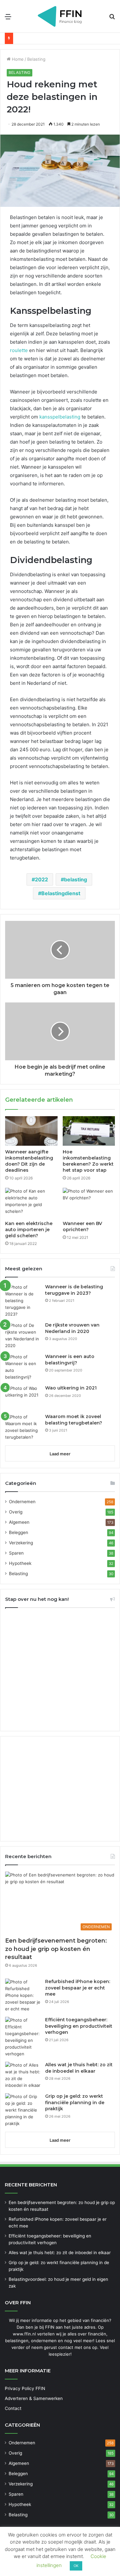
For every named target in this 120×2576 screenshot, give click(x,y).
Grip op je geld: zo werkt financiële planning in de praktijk (75, 2102)
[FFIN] (60, 16)
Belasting (36, 59)
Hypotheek (20, 1563)
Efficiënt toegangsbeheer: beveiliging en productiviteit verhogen (79, 2026)
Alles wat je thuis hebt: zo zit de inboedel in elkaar (79, 2068)
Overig (16, 1512)
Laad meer (60, 1454)
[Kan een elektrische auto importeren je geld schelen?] (31, 1203)
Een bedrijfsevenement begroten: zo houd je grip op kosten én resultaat (56, 1949)
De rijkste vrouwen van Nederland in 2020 (72, 1328)
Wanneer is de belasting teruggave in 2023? (74, 1290)
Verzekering (21, 1543)
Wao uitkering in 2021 (71, 1388)
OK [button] (76, 2566)
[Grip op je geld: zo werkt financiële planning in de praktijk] (23, 2110)
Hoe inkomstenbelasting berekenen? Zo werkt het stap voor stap (88, 1161)
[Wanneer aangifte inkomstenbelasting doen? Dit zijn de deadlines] (31, 1131)
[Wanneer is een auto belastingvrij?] (23, 1367)
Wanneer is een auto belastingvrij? (70, 1360)
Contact (13, 2408)
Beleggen (19, 1532)
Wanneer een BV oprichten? (82, 1226)
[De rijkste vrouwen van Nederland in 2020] (23, 1336)
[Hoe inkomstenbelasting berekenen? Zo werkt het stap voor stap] (89, 1131)
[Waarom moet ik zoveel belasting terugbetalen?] (23, 1427)
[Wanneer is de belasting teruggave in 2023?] (23, 1301)
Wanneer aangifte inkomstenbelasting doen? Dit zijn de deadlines (29, 1161)
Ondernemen (22, 1502)
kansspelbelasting (60, 417)
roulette (19, 350)
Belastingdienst (61, 893)
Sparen (16, 1553)
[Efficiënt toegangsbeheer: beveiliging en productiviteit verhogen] (23, 2037)
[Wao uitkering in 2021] (23, 1397)
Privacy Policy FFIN (25, 2388)
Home (17, 59)
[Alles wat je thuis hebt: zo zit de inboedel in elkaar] (23, 2075)
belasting (76, 879)
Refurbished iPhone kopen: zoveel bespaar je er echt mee (78, 1988)
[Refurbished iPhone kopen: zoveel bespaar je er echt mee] (23, 1995)
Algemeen (19, 1522)
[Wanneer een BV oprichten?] (89, 1203)
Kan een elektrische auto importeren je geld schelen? (29, 1230)
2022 (41, 879)
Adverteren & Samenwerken (34, 2398)
